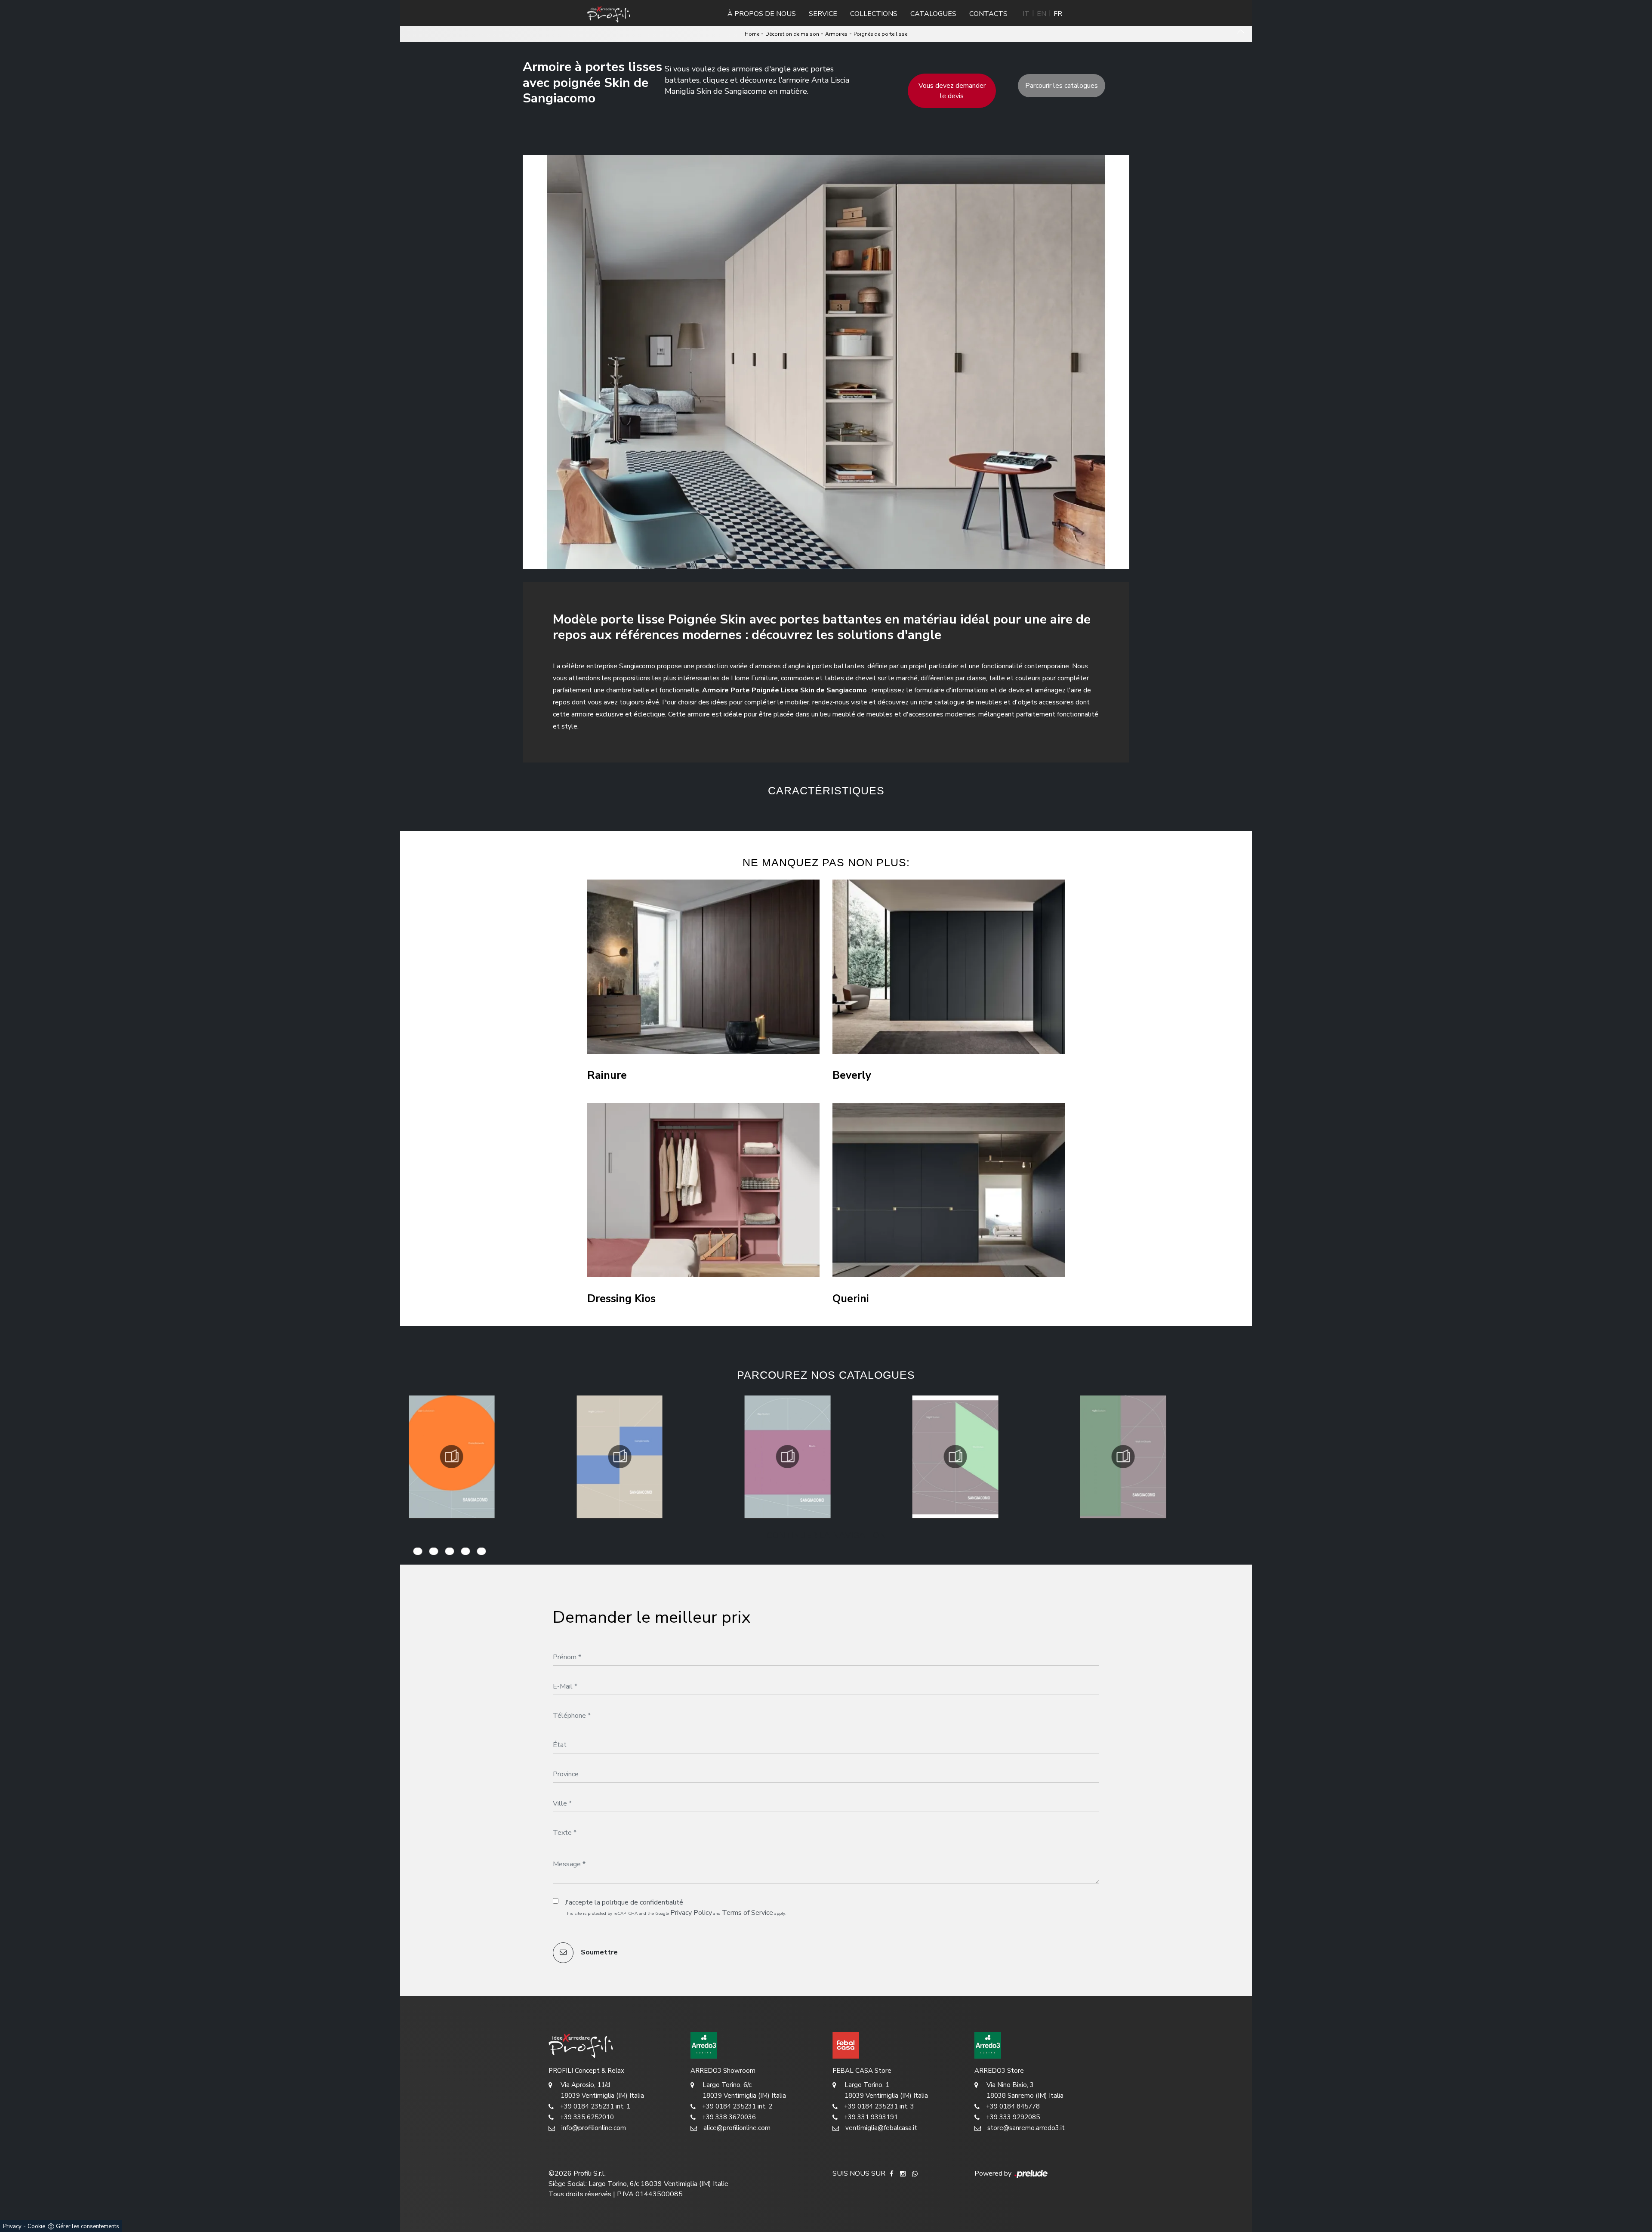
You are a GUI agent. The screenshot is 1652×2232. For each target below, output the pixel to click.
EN (1042, 14)
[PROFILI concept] (613, 2045)
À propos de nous (762, 14)
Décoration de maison (792, 34)
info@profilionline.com (594, 2128)
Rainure (607, 1076)
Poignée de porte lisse (880, 34)
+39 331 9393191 (871, 2117)
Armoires (836, 34)
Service (823, 14)
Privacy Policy (691, 1913)
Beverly (852, 1076)
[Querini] (949, 1190)
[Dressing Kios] (703, 1190)
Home (752, 34)
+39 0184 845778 (1013, 2106)
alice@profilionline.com (737, 2128)
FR (1058, 14)
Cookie (36, 2226)
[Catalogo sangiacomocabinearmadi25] (1123, 1457)
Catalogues (933, 14)
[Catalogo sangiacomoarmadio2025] (955, 1457)
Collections (874, 14)
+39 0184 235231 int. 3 (879, 2106)
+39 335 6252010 (587, 2117)
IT (1026, 14)
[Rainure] (703, 967)
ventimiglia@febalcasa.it (881, 2128)
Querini (851, 1299)
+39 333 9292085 (1013, 2117)
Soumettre (598, 1952)
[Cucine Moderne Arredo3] (755, 2045)
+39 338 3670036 (729, 2117)
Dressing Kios (621, 1299)
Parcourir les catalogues (1062, 86)
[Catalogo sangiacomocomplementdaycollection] (452, 1457)
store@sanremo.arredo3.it (1026, 2128)
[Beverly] (949, 967)
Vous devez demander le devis (952, 91)
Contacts (988, 14)
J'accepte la (624, 1902)
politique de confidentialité (643, 1902)
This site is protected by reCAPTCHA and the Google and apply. (676, 1913)
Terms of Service (747, 1913)
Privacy (12, 2226)
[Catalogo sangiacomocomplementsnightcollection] (619, 1457)
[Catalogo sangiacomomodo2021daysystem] (787, 1457)
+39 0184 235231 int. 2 (737, 2106)
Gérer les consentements (88, 2226)
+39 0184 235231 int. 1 (595, 2106)
